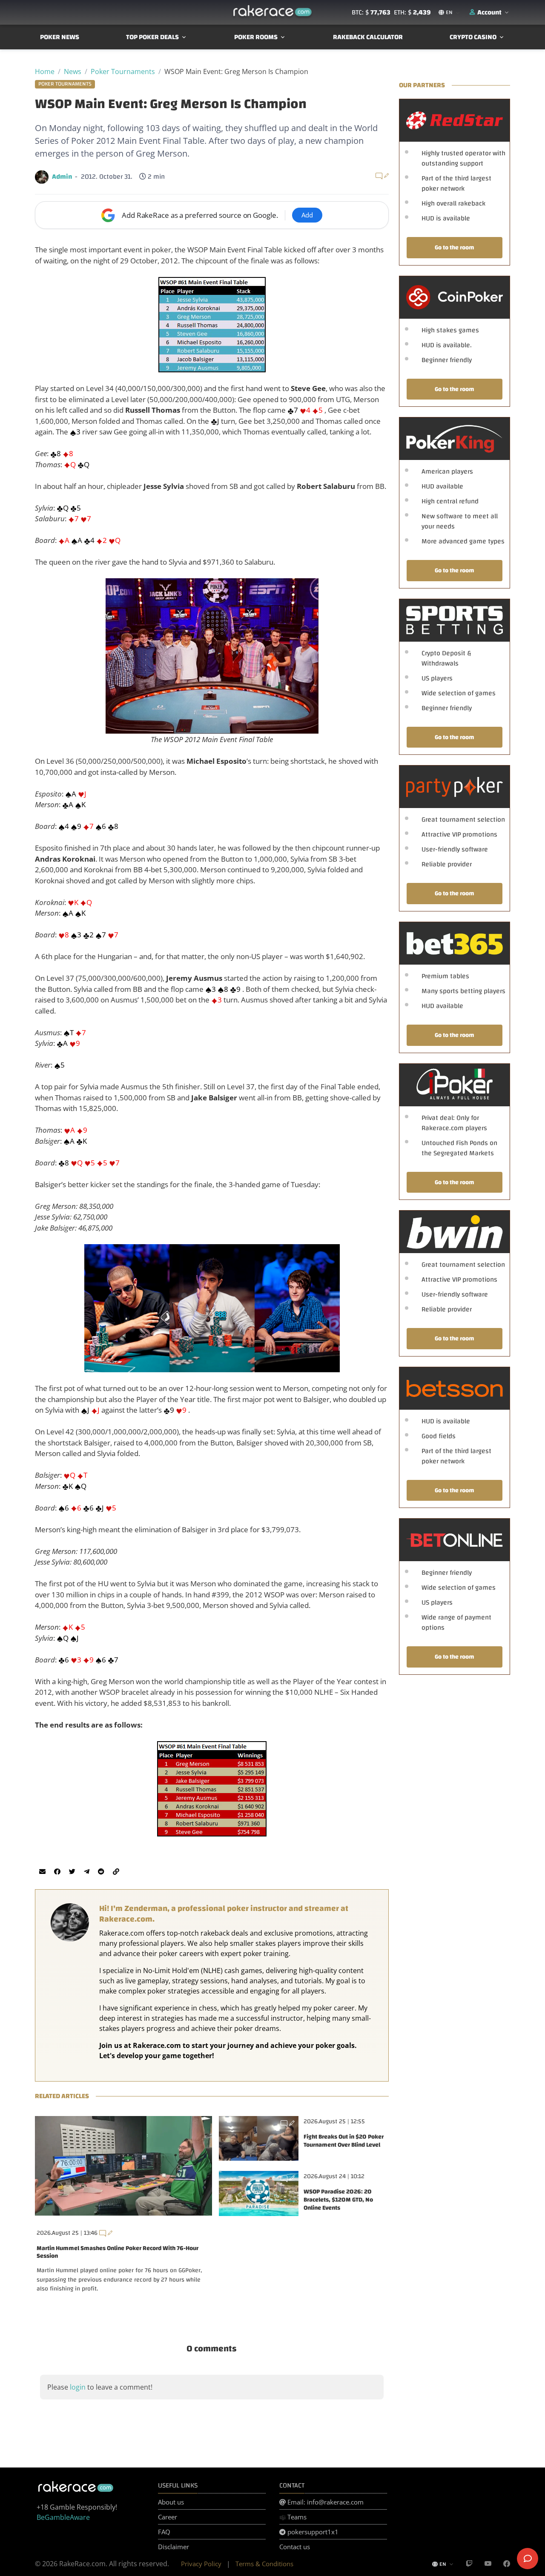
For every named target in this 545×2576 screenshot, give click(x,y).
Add (307, 215)
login (78, 2387)
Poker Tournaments (123, 71)
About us (171, 2502)
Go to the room (455, 247)
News (73, 71)
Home (45, 71)
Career (168, 2517)
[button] (489, 12)
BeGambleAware (63, 2517)
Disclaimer (174, 2547)
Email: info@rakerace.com (325, 2502)
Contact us (295, 2547)
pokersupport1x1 (312, 2532)
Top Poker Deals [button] (152, 37)
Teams (296, 2517)
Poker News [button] (60, 37)
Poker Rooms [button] (256, 37)
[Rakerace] (272, 12)
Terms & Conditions (264, 2564)
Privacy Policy (201, 2564)
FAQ (164, 2532)
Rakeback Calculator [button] (368, 37)
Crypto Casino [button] (473, 37)
